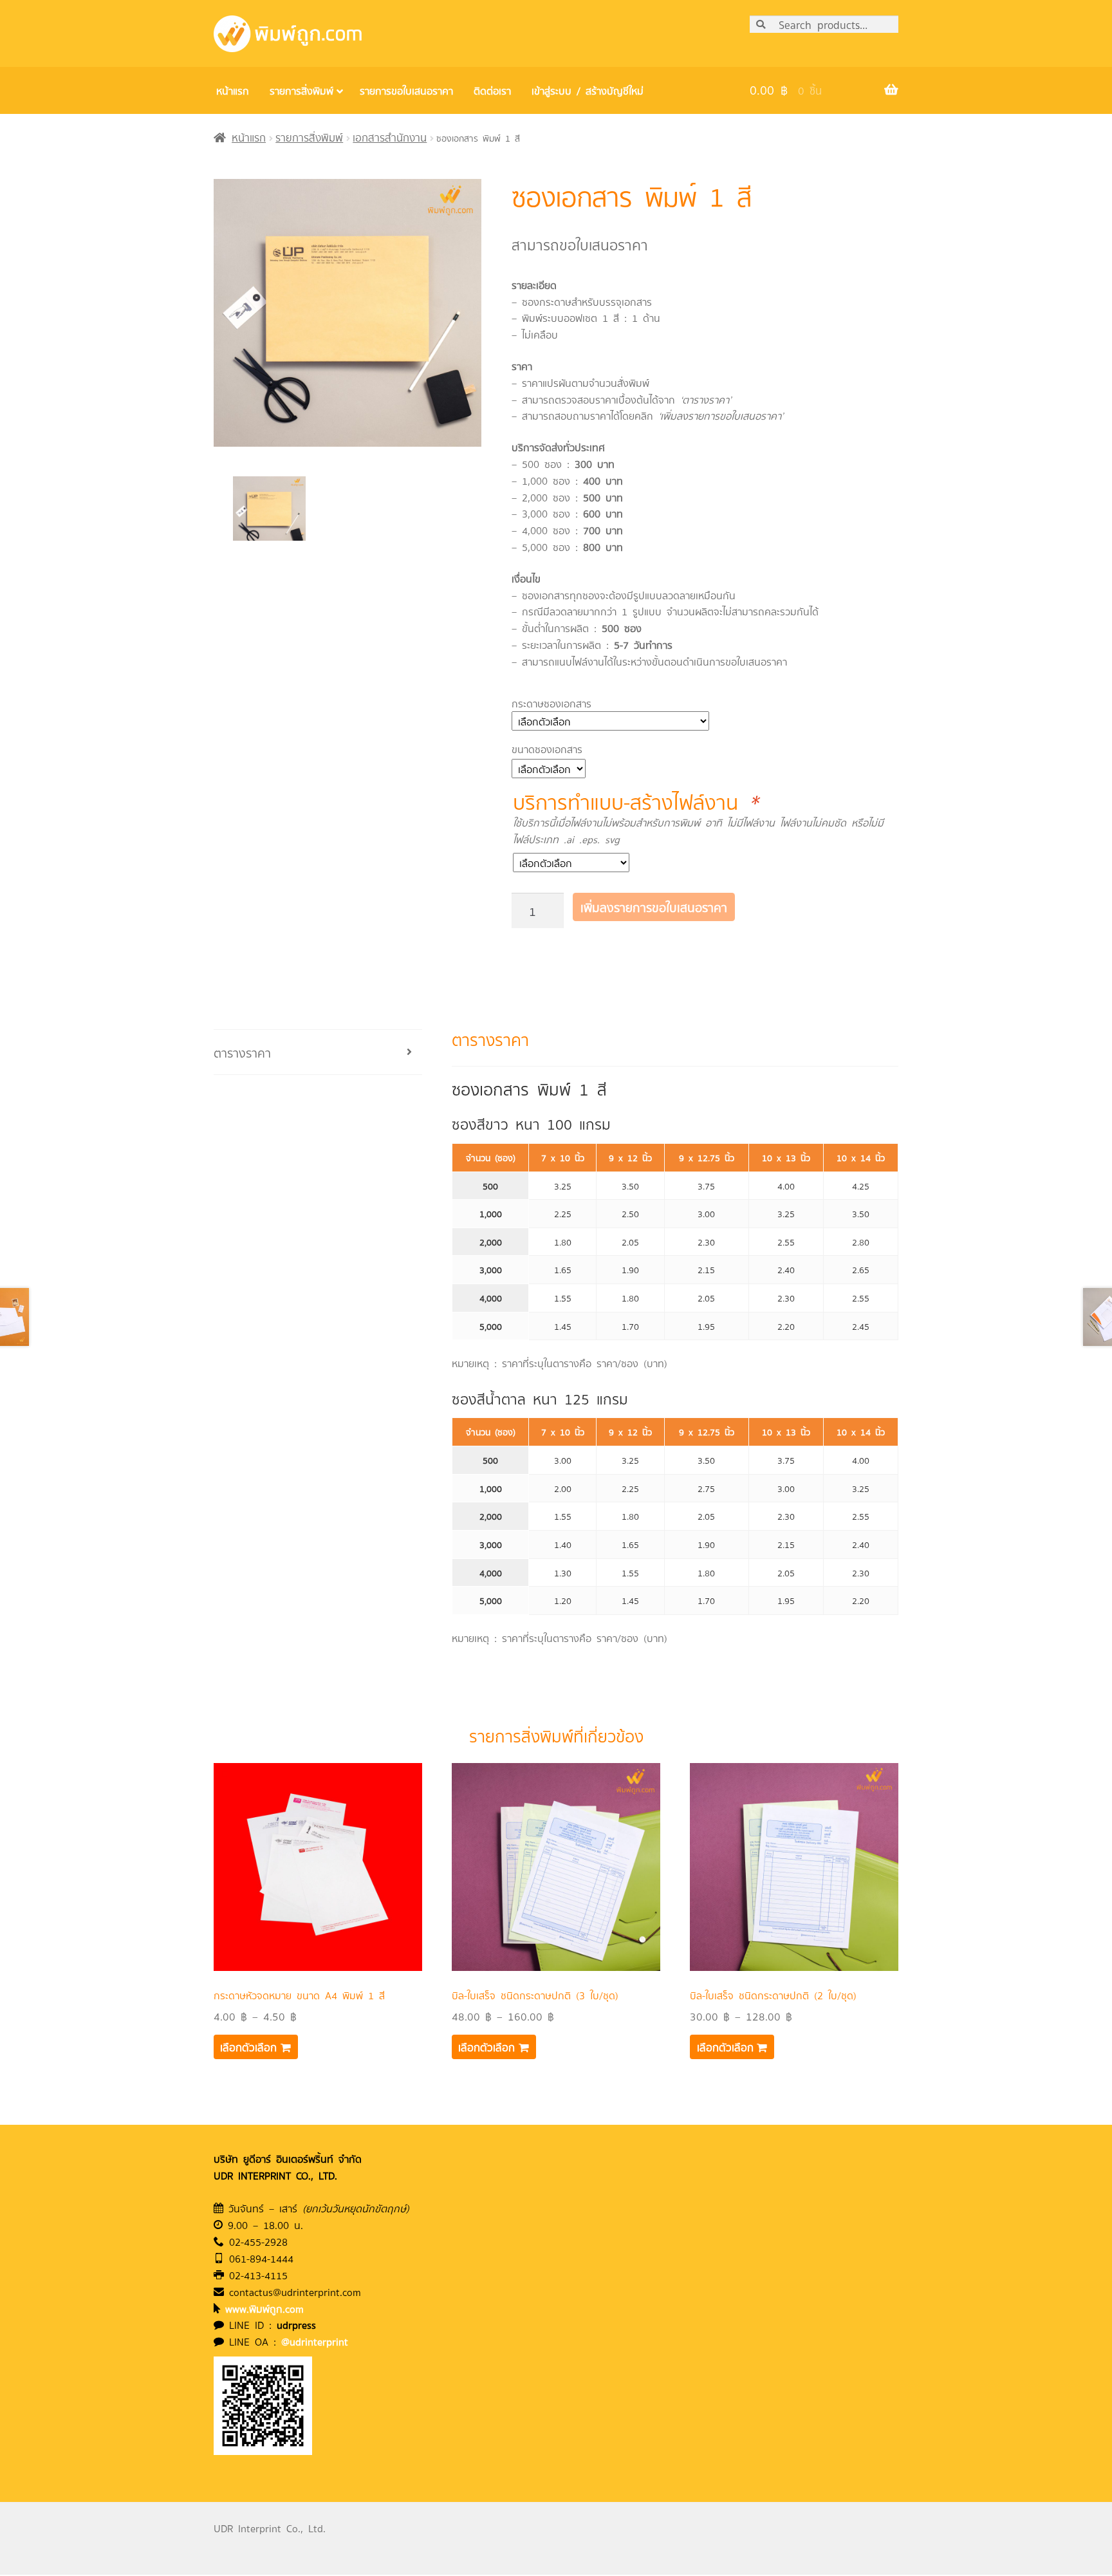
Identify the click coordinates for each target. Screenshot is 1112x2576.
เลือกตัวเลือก (248, 2047)
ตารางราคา (242, 1052)
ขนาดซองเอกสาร (547, 749)
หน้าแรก (249, 137)
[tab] (318, 1052)
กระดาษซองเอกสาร (551, 703)
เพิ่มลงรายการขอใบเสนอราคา (654, 907)
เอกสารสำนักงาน (390, 137)
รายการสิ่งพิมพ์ (309, 137)
